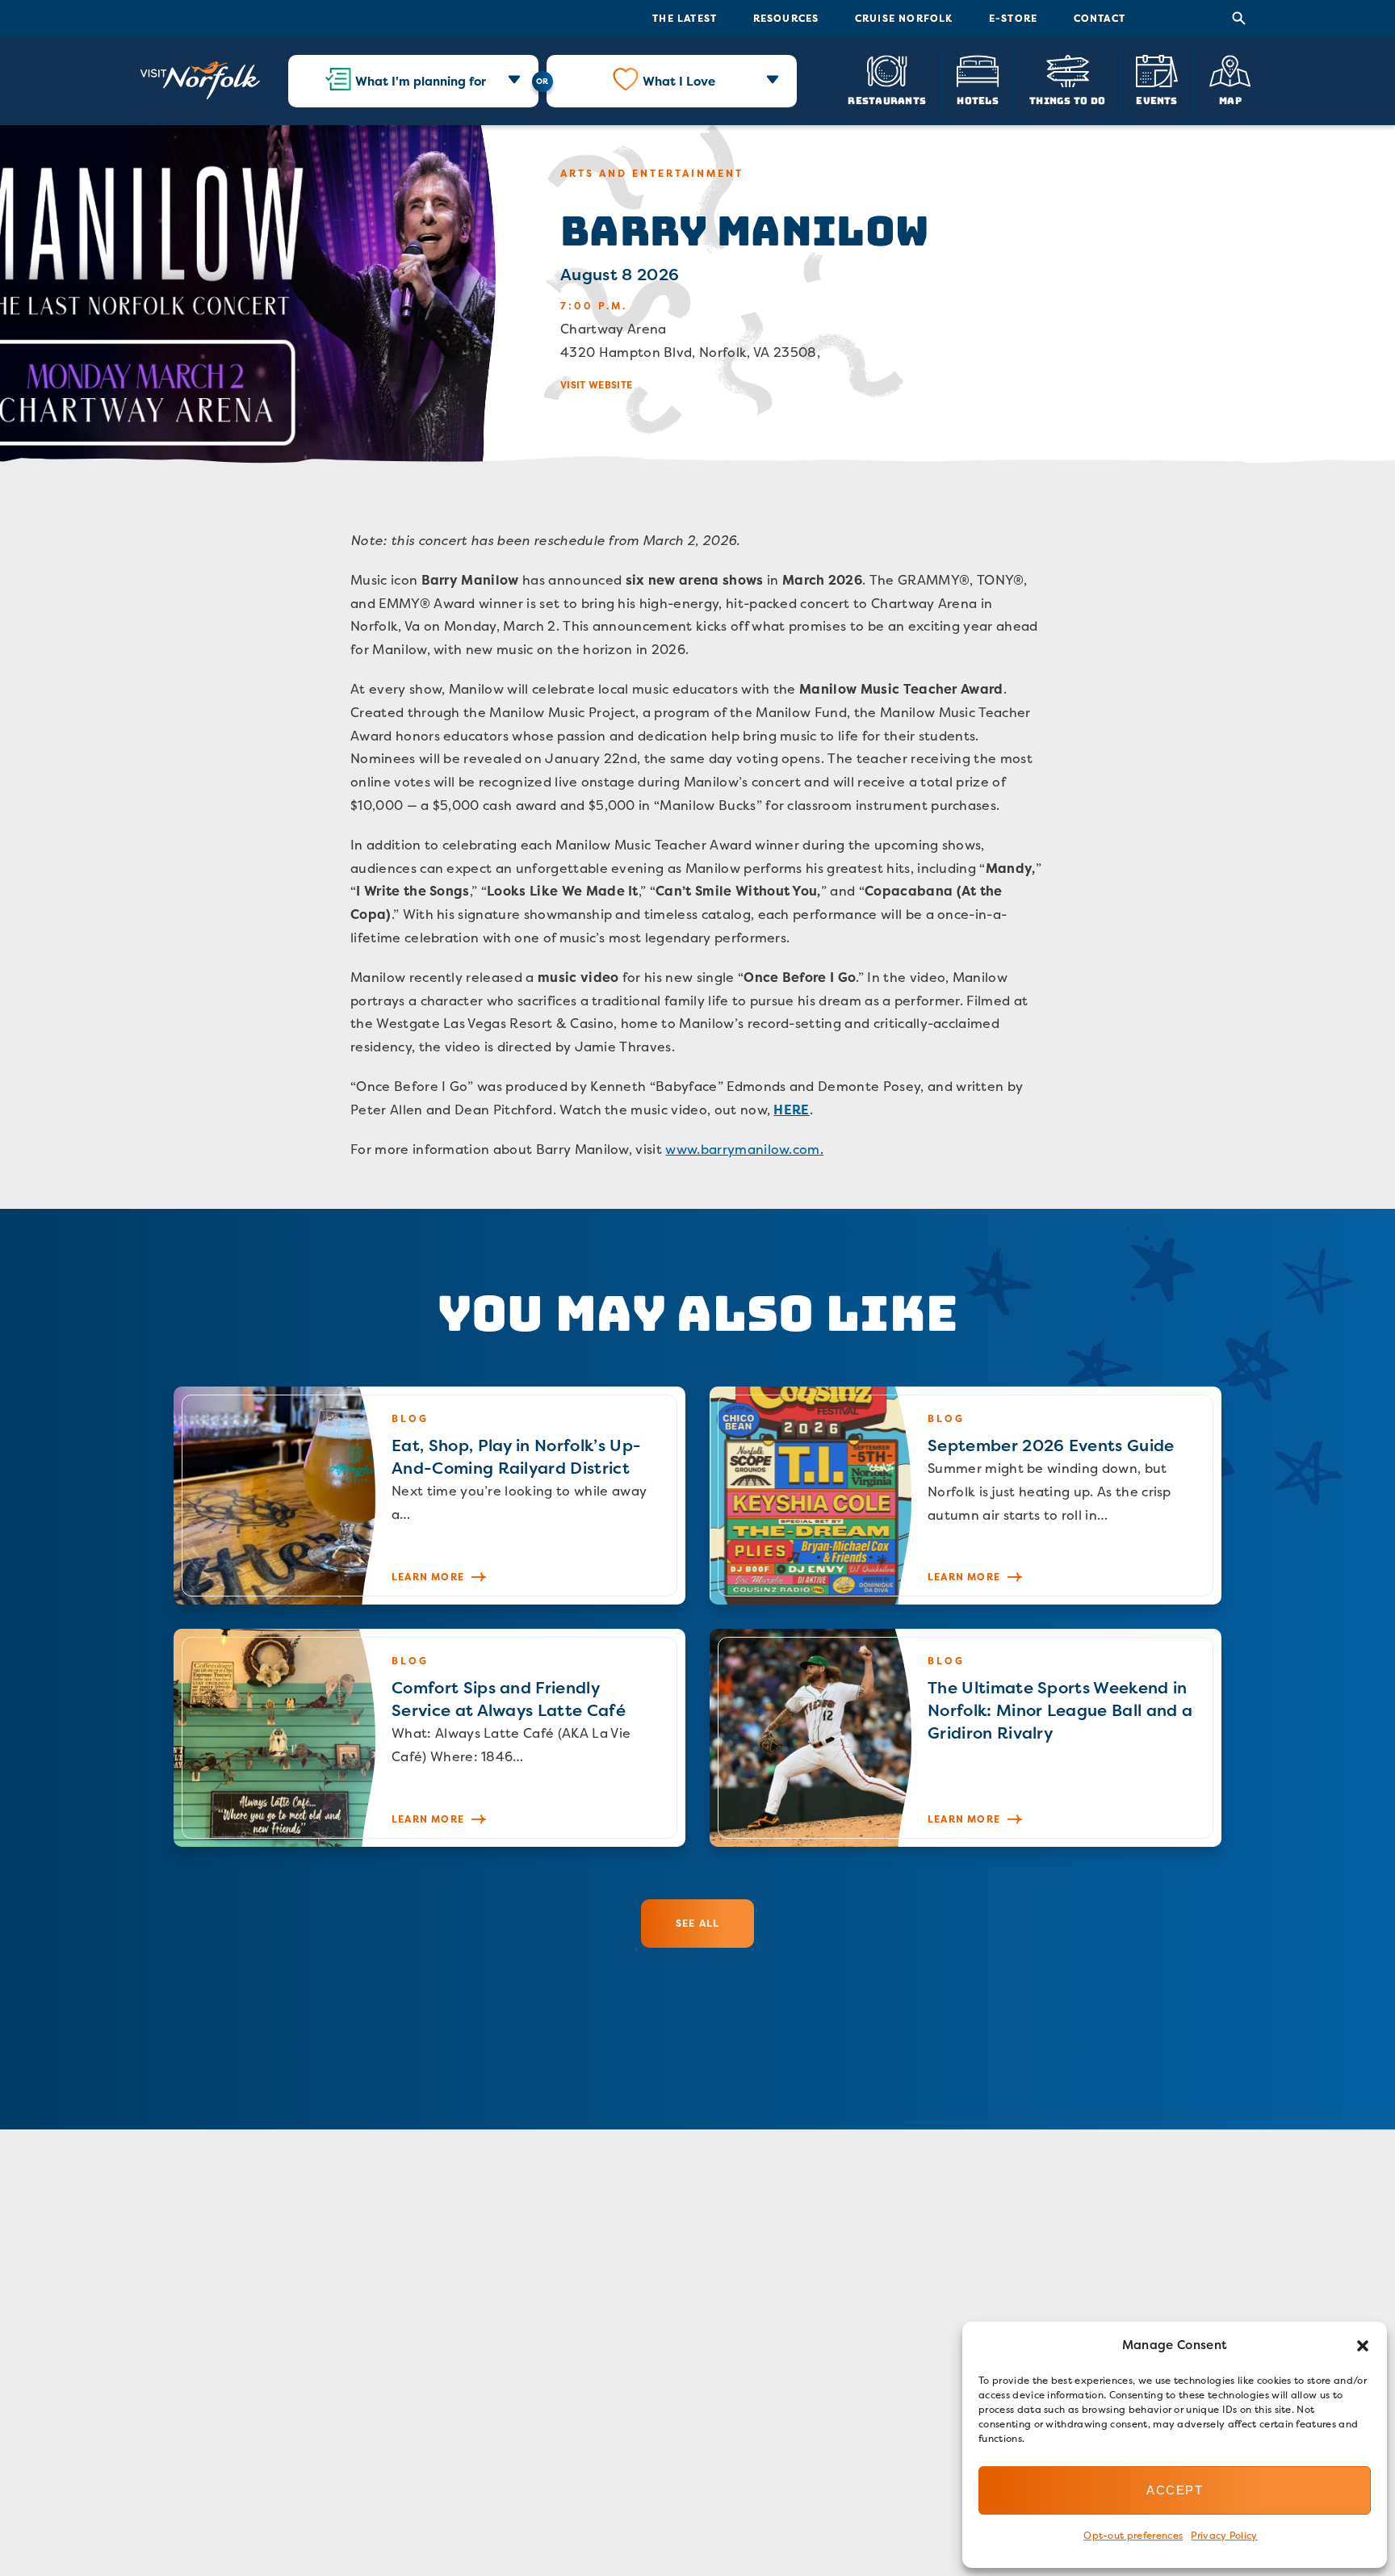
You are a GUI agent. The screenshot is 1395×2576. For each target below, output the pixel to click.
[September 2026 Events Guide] (966, 1496)
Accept (1175, 2490)
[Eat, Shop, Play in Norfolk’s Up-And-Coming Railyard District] (429, 1496)
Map (1230, 100)
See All (697, 1923)
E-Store (1013, 18)
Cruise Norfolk (904, 18)
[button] (1363, 2346)
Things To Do (1067, 100)
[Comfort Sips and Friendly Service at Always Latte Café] (429, 1738)
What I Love (679, 81)
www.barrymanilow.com (742, 1149)
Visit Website (596, 385)
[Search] (1239, 19)
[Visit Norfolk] (200, 81)
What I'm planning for (421, 81)
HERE (791, 1110)
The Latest (685, 18)
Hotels (977, 100)
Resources (786, 18)
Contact (1100, 18)
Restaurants (887, 100)
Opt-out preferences (1133, 2535)
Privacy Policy (1224, 2535)
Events (1156, 100)
